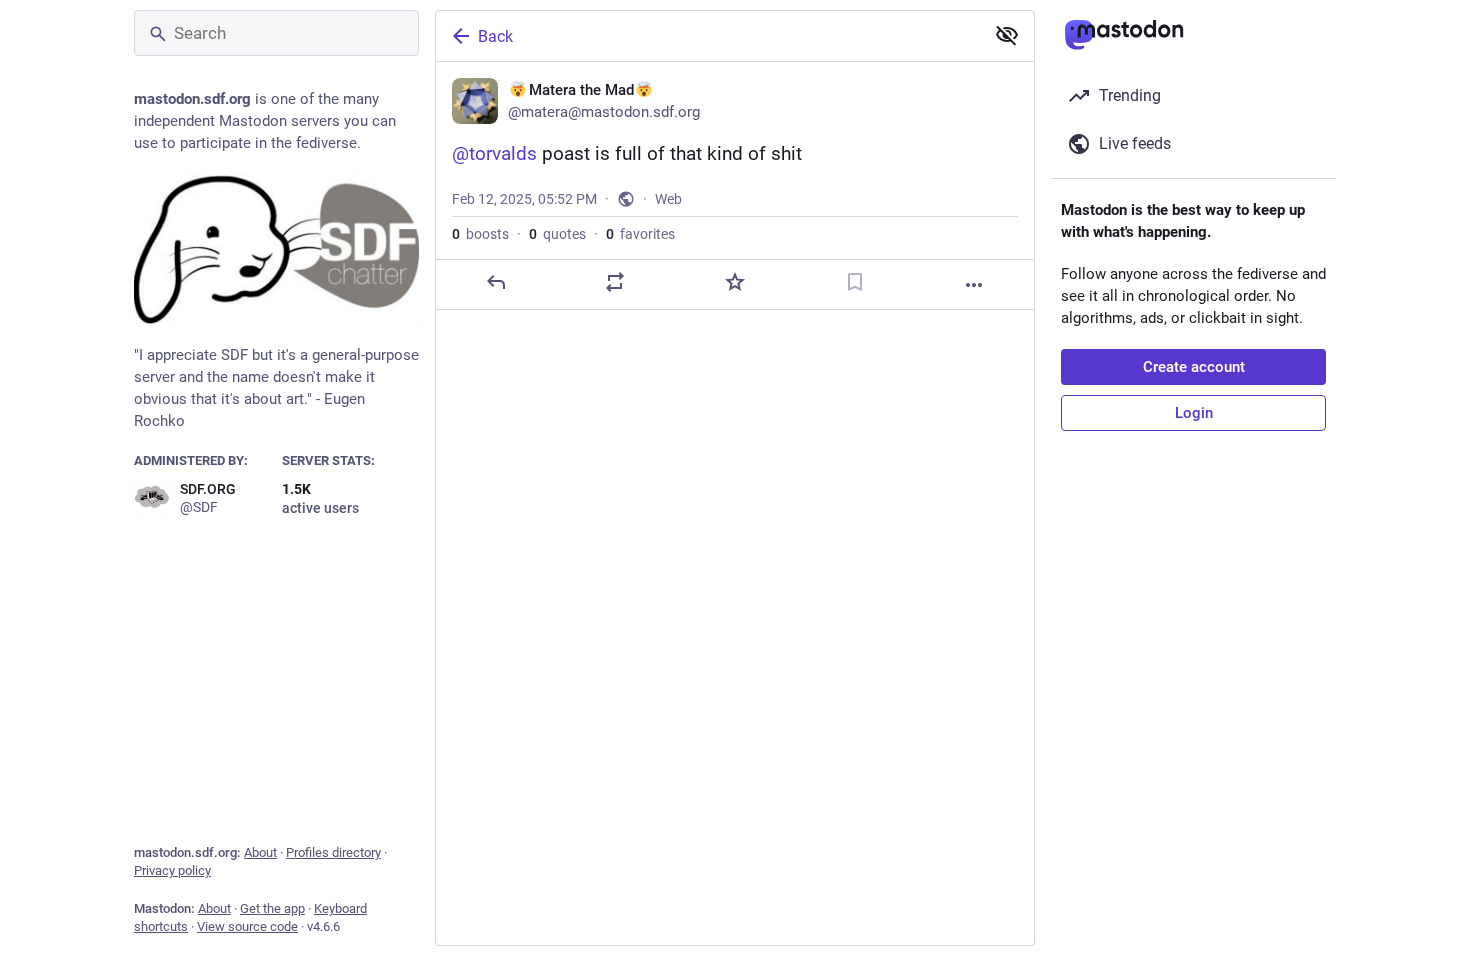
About (260, 852)
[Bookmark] (855, 282)
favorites (640, 234)
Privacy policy (172, 870)
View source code (247, 926)
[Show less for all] (1007, 35)
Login (1194, 413)
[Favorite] (735, 282)
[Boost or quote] (615, 282)
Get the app (272, 908)
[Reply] (496, 282)
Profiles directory (333, 852)
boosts (480, 234)
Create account (1194, 367)
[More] (974, 285)
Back (495, 36)
